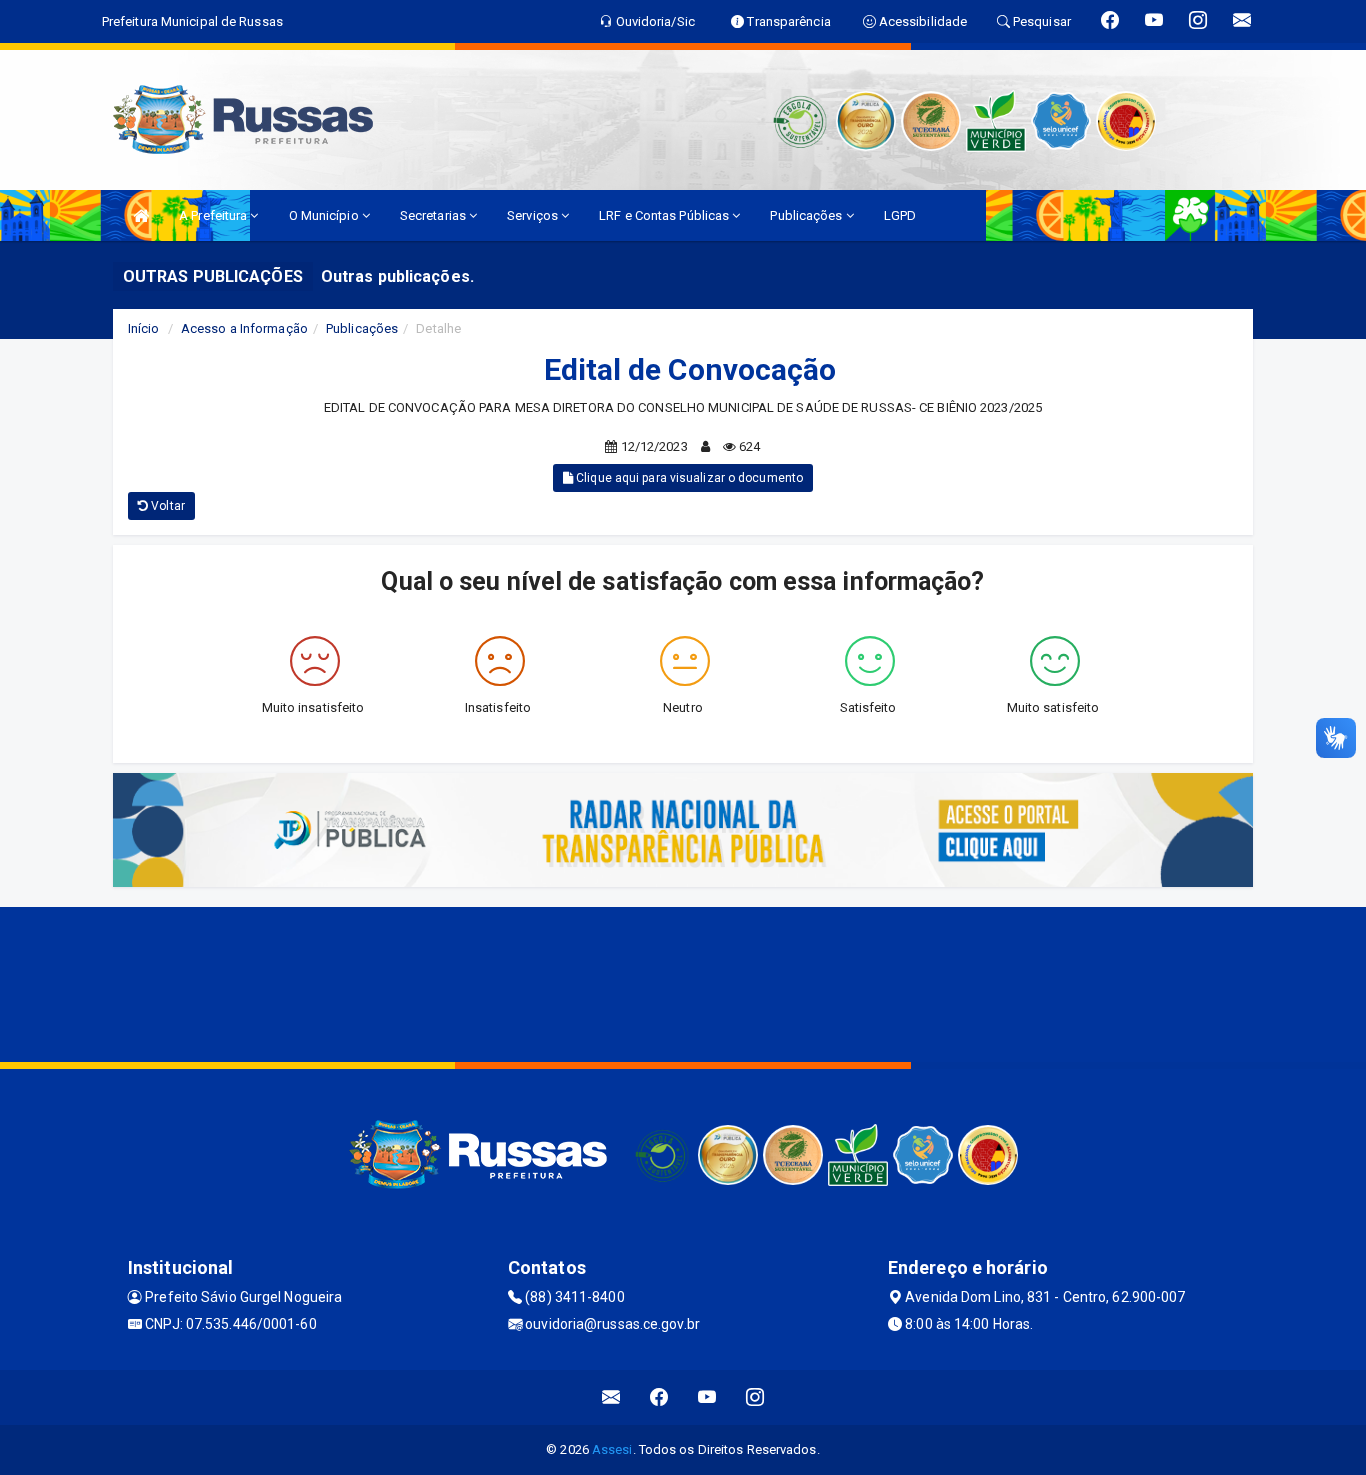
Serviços (534, 215)
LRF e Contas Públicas (665, 215)
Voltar (166, 506)
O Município (325, 215)
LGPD (900, 215)
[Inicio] (141, 215)
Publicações (807, 215)
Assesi (612, 1449)
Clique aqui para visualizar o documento (688, 478)
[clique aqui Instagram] (755, 1397)
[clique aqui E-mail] (611, 1397)
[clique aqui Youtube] (707, 1397)
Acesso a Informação (244, 328)
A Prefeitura (214, 215)
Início (144, 328)
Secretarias (434, 215)
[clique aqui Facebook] (659, 1397)
